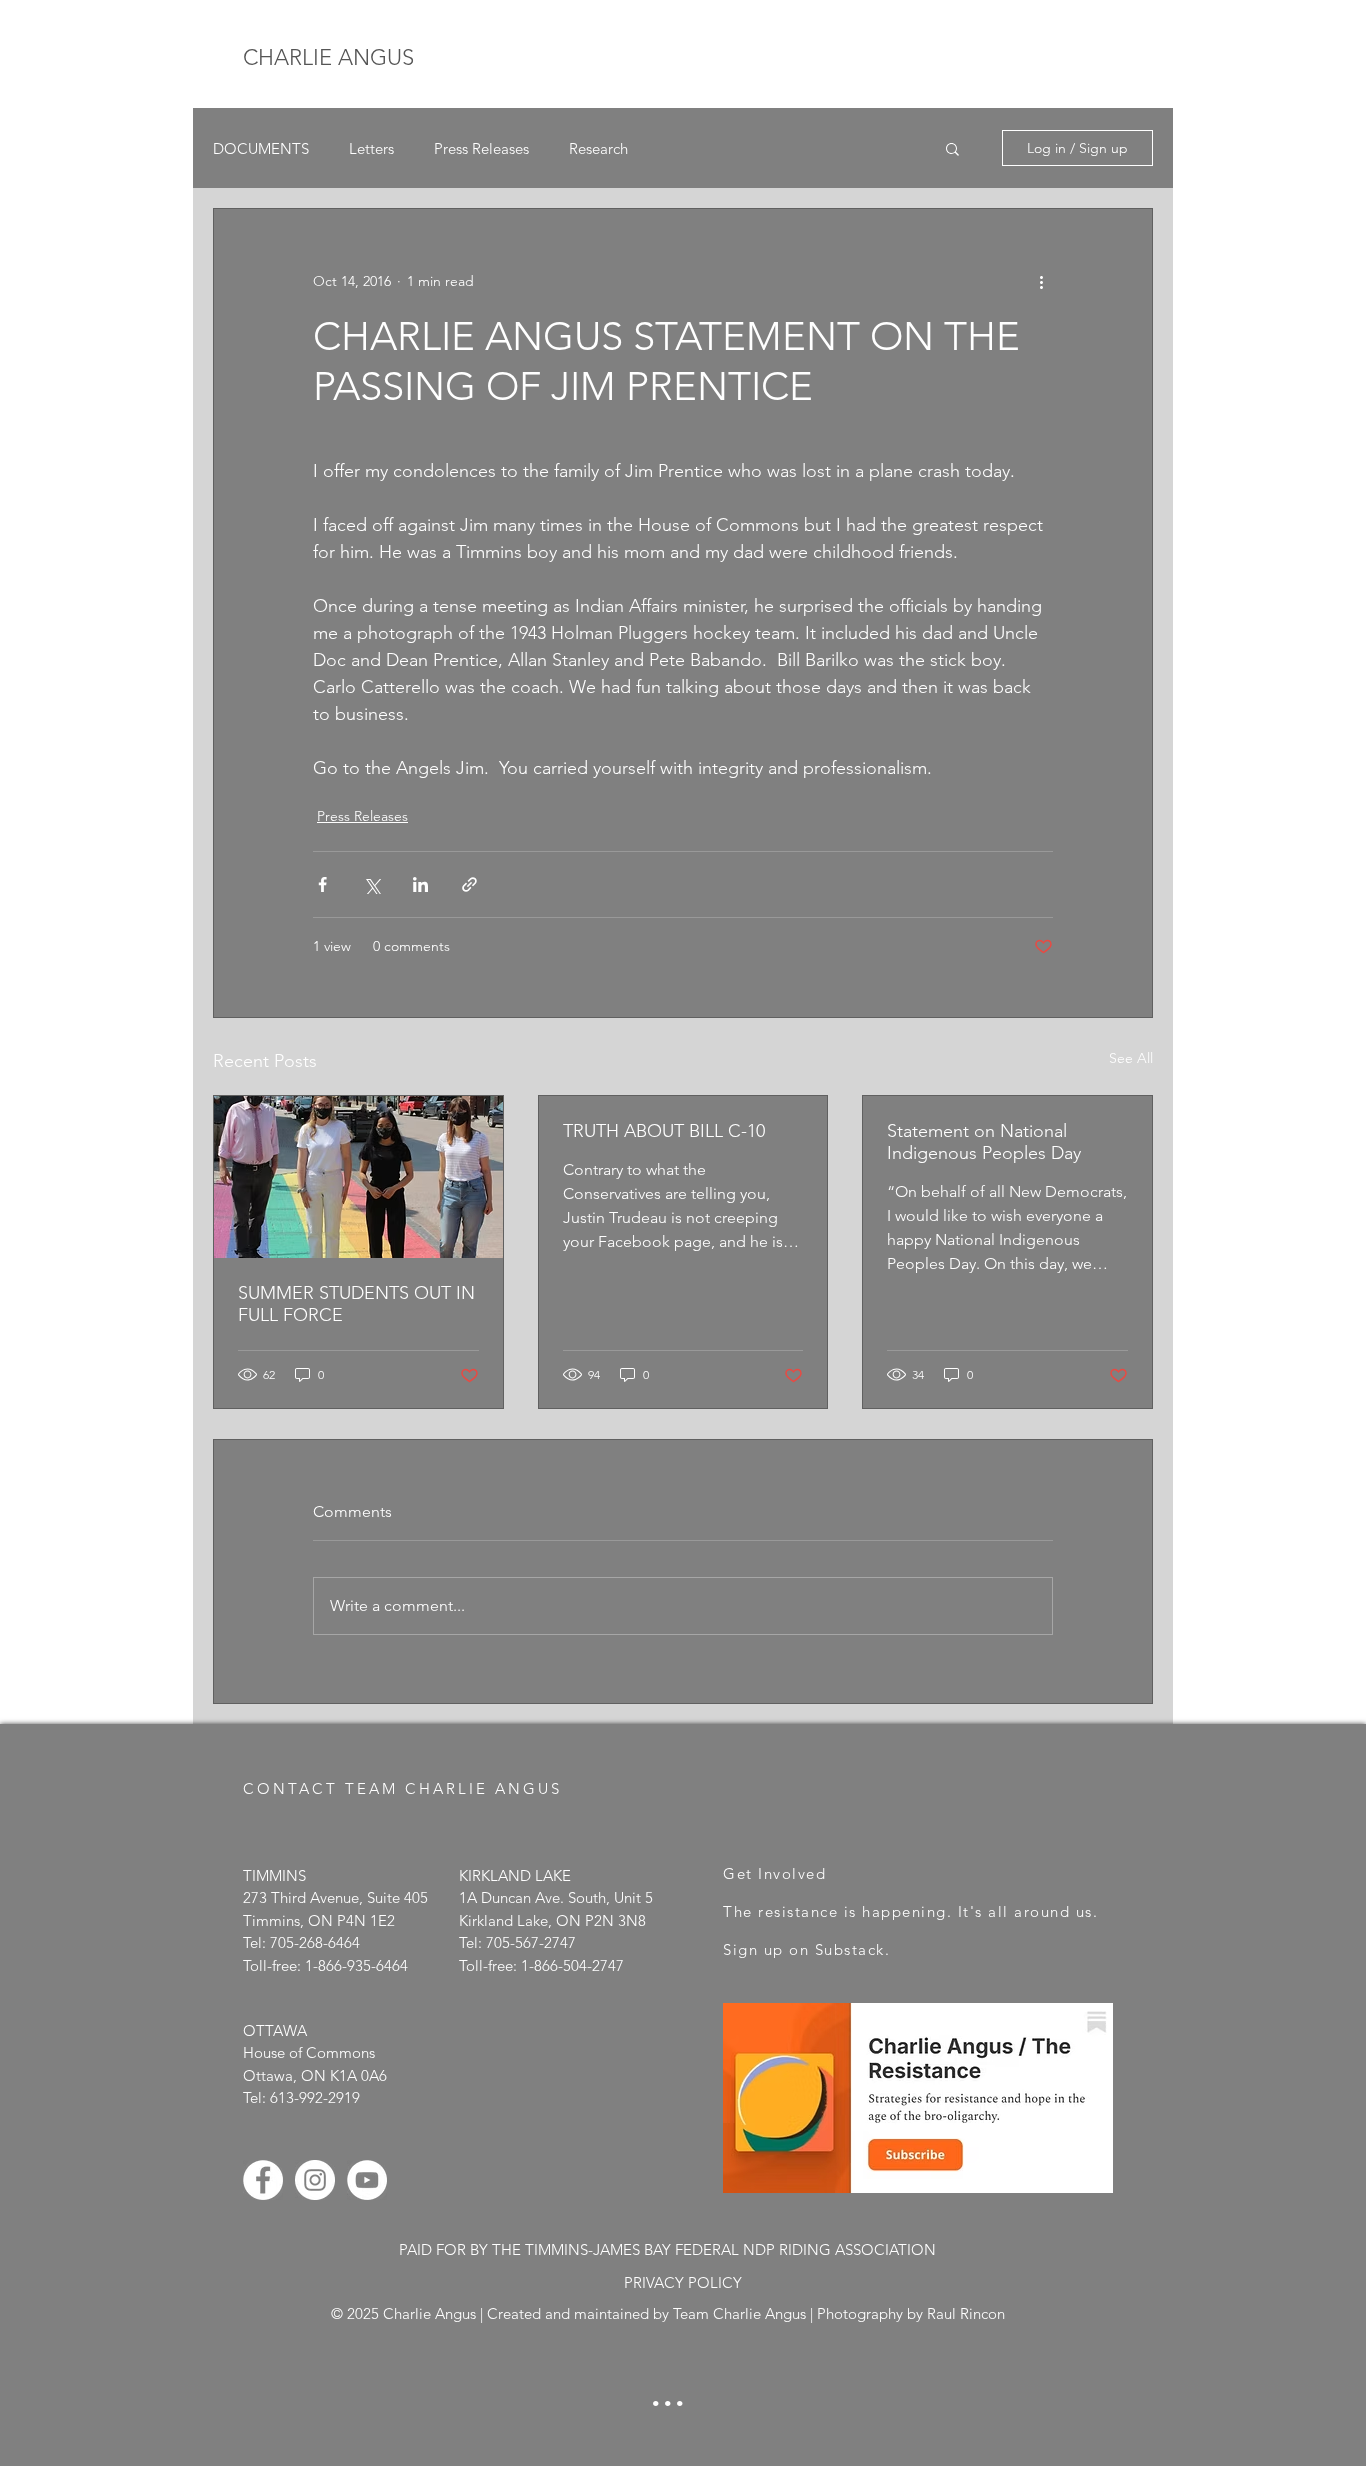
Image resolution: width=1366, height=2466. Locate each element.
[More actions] (1041, 281)
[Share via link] (469, 884)
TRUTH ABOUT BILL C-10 (664, 1131)
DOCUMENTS (261, 148)
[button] (952, 148)
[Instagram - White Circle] (315, 2180)
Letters (371, 148)
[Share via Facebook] (322, 884)
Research (598, 148)
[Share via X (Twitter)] (371, 884)
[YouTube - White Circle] (367, 2180)
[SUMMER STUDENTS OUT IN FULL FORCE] (358, 1177)
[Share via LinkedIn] (420, 884)
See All (1131, 1058)
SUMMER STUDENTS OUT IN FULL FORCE (356, 1304)
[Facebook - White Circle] (263, 2180)
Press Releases (481, 148)
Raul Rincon (966, 2313)
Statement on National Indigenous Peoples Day (984, 1142)
